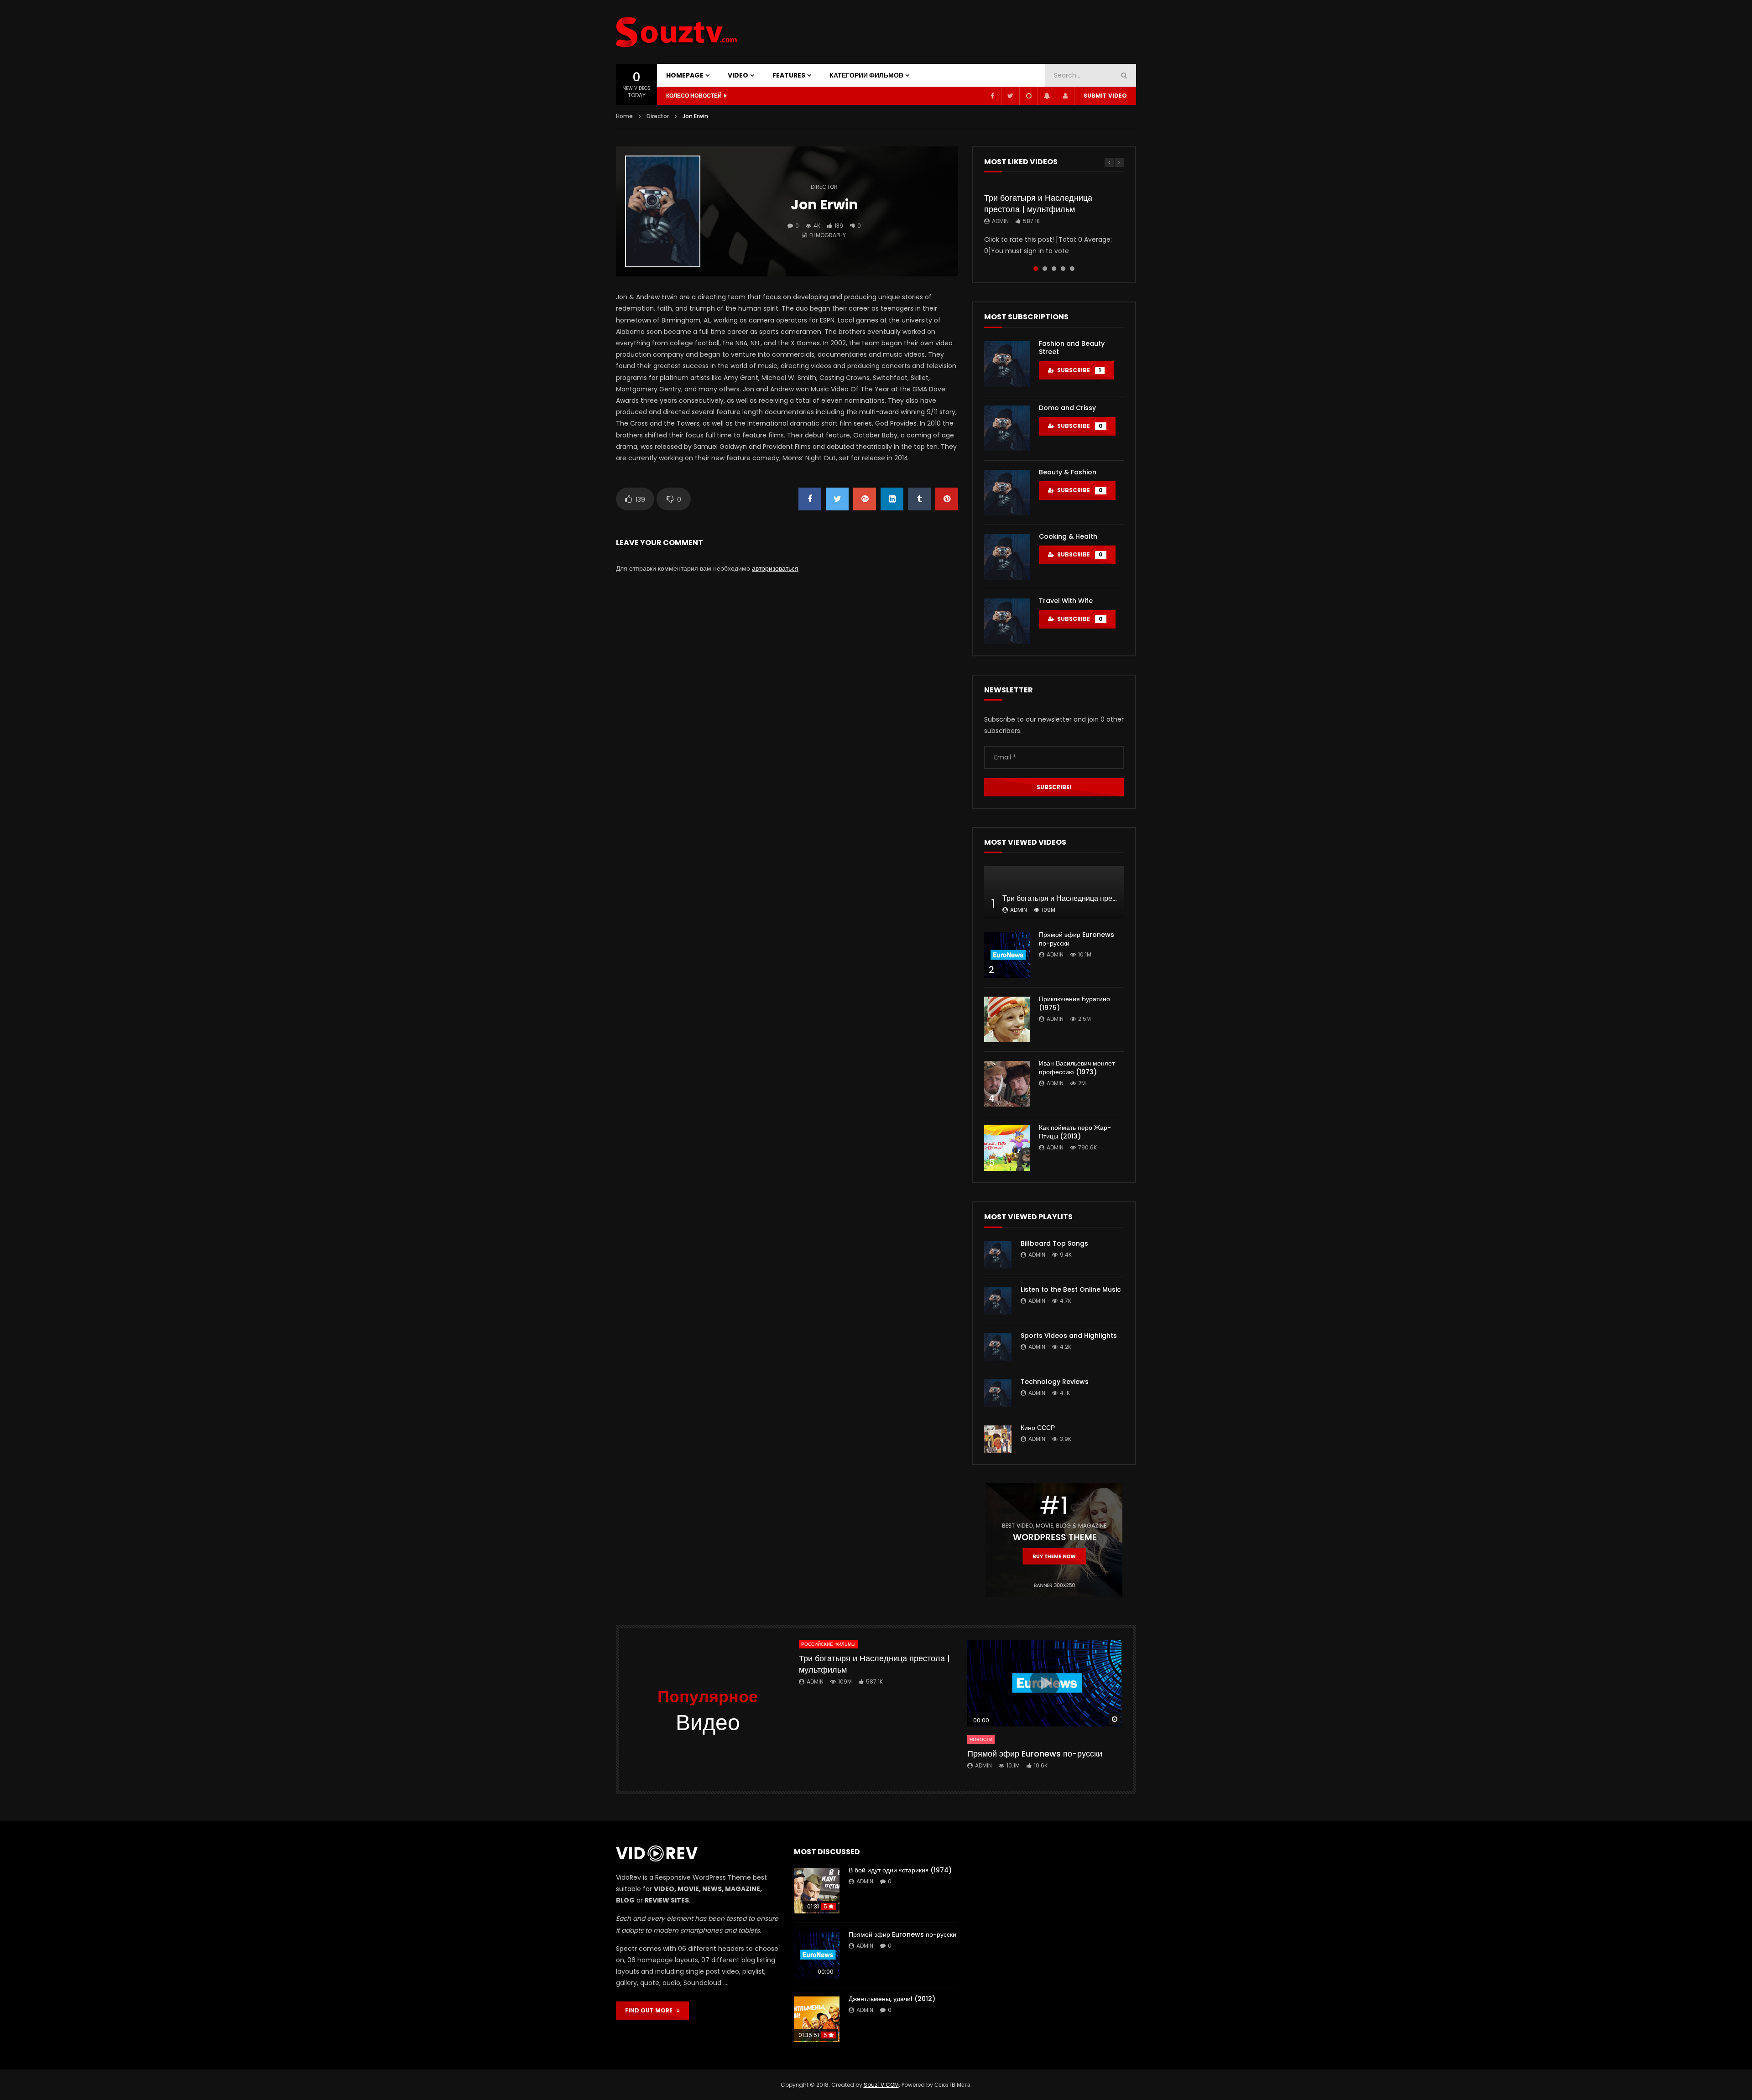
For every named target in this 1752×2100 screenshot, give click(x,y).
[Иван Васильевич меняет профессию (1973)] (1007, 1084)
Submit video (1105, 96)
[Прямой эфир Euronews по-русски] (1007, 955)
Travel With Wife (1066, 601)
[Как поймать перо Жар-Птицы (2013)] (1007, 1148)
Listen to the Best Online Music (1071, 1289)
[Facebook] (992, 96)
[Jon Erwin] (663, 212)
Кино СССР (1038, 1428)
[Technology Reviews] (998, 1393)
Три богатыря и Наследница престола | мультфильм (1038, 203)
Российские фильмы (828, 1644)
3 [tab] (1054, 269)
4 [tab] (1063, 269)
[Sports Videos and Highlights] (998, 1347)
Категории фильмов (866, 75)
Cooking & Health (1068, 536)
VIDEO (738, 75)
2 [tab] (1045, 269)
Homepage (685, 75)
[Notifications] (1047, 96)
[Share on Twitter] (837, 499)
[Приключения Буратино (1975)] (1007, 1019)
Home (624, 116)
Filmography (828, 235)
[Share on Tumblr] (919, 499)
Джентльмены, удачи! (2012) (892, 1999)
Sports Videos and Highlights (1069, 1336)
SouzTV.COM (881, 2085)
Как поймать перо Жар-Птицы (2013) (1075, 1132)
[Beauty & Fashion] (1007, 493)
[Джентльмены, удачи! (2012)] (817, 2019)
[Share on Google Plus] (865, 499)
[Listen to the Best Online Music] (998, 1301)
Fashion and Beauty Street (1072, 348)
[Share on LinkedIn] (892, 499)
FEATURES (789, 75)
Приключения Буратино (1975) (1074, 1003)
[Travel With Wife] (1007, 621)
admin (1000, 221)
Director (658, 116)
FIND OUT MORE (651, 2010)
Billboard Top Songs (1054, 1243)
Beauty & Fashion (1068, 472)
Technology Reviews (1055, 1382)
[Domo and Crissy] (1007, 428)
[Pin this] (947, 499)
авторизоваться (775, 568)
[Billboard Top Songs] (998, 1255)
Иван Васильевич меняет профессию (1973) (1077, 1068)
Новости (981, 1739)
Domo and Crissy (1067, 408)
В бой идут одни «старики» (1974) (900, 1870)
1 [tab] (1036, 269)
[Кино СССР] (998, 1439)
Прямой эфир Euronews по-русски (1077, 939)
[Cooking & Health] (1007, 557)
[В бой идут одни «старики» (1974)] (817, 1891)
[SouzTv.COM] (677, 32)
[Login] (1065, 96)
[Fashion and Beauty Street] (1007, 364)
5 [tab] (1072, 269)
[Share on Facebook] (810, 499)
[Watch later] (1028, 96)
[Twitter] (1010, 96)
